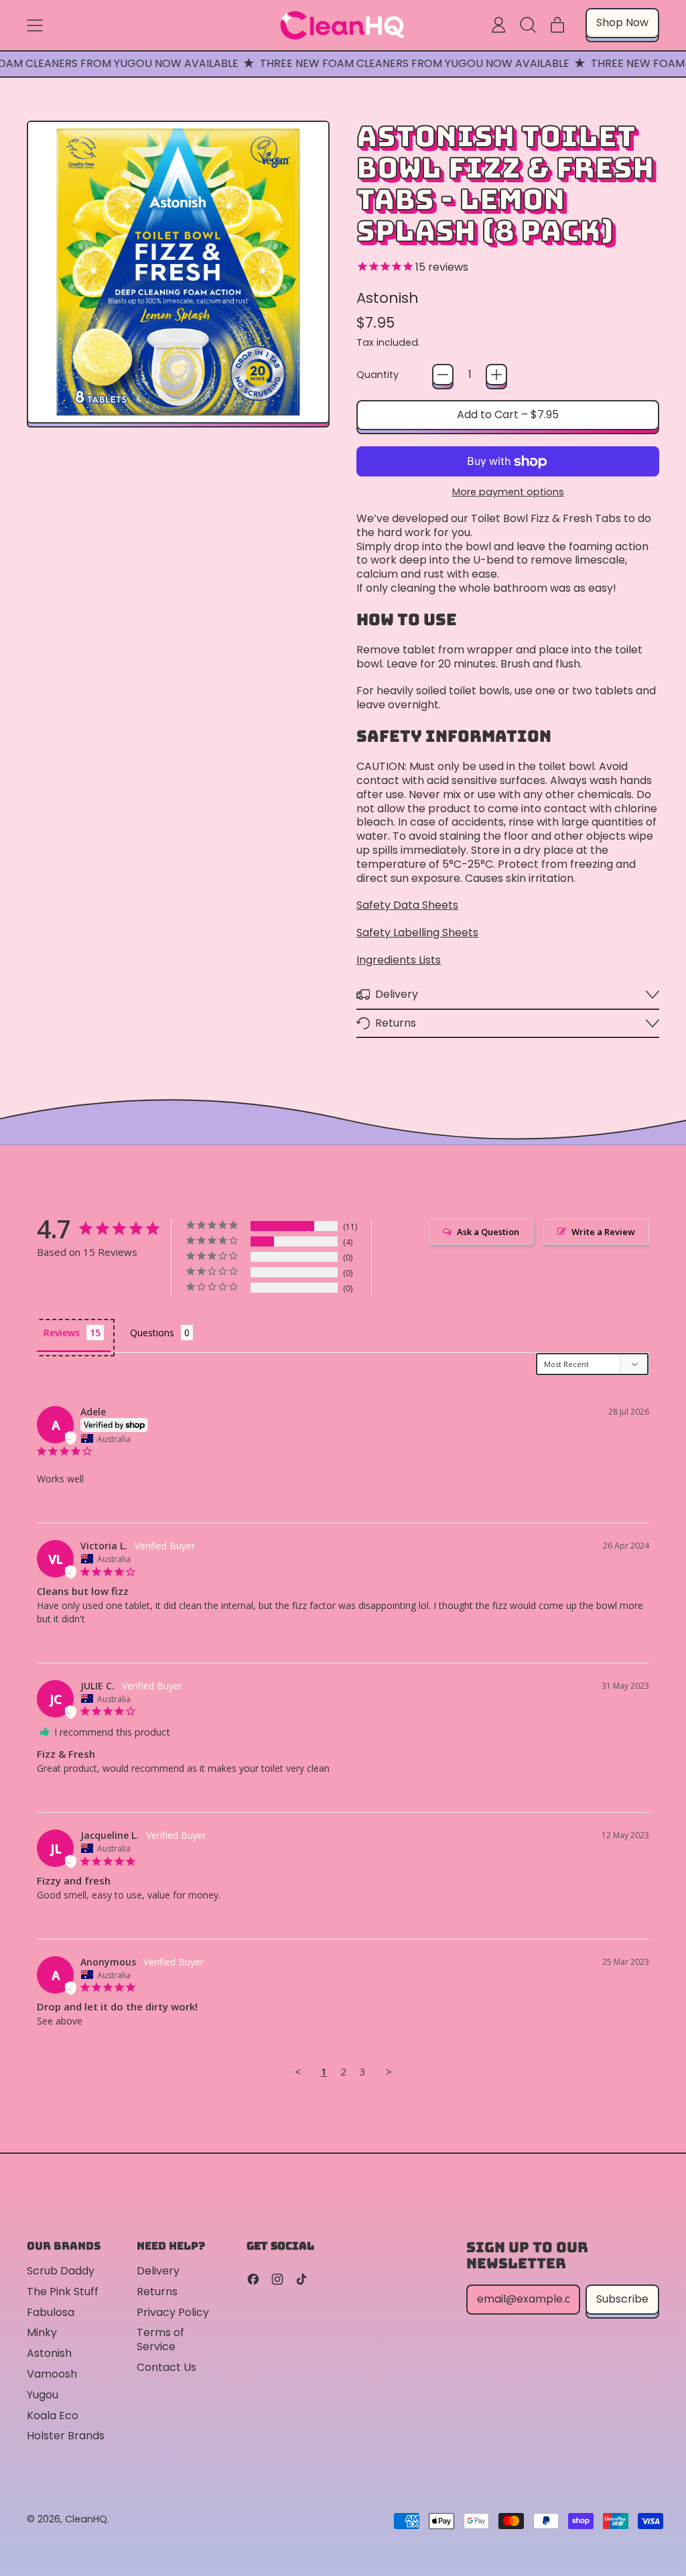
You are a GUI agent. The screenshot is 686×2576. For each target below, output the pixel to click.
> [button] (389, 2071)
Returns (157, 2292)
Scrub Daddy (61, 2271)
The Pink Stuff (63, 2292)
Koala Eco (53, 2416)
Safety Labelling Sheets (417, 932)
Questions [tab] (152, 1333)
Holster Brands (66, 2436)
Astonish (388, 298)
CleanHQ (86, 2519)
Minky (42, 2332)
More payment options (508, 492)
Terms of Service (160, 2339)
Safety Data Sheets (407, 905)
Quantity (378, 375)
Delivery (158, 2271)
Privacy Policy (173, 2312)
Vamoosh (52, 2374)
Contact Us (166, 2367)
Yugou (43, 2395)
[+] (496, 375)
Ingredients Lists (399, 960)
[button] (528, 25)
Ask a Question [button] (488, 1232)
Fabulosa (51, 2312)
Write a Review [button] (603, 1232)
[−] (443, 375)
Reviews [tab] (62, 1333)
